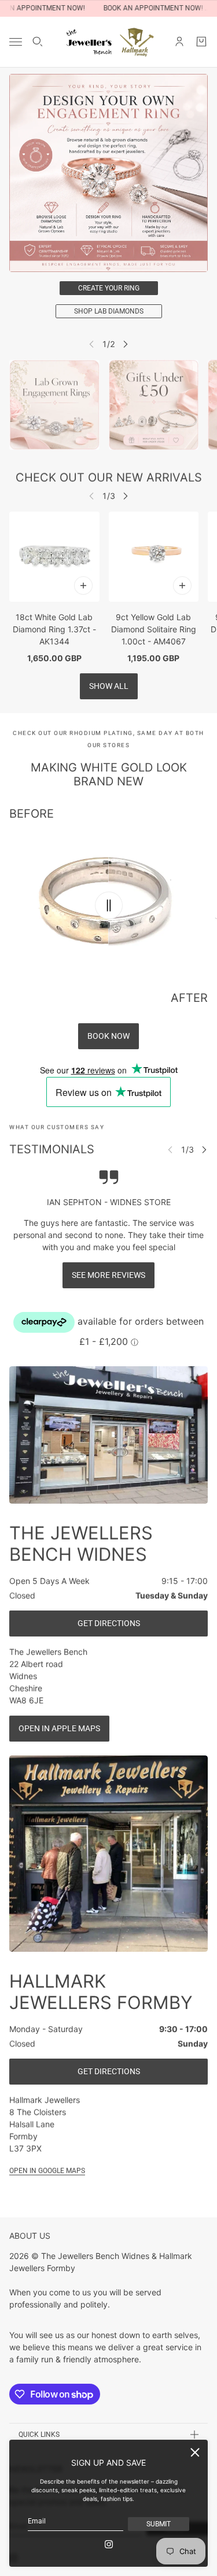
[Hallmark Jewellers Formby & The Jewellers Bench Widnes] (108, 42)
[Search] (38, 42)
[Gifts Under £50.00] (154, 405)
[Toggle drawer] (16, 42)
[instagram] (109, 2544)
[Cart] (201, 42)
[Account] (179, 42)
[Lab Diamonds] (54, 405)
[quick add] (83, 585)
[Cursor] (109, 905)
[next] (126, 344)
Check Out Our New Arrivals (109, 478)
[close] (195, 2452)
